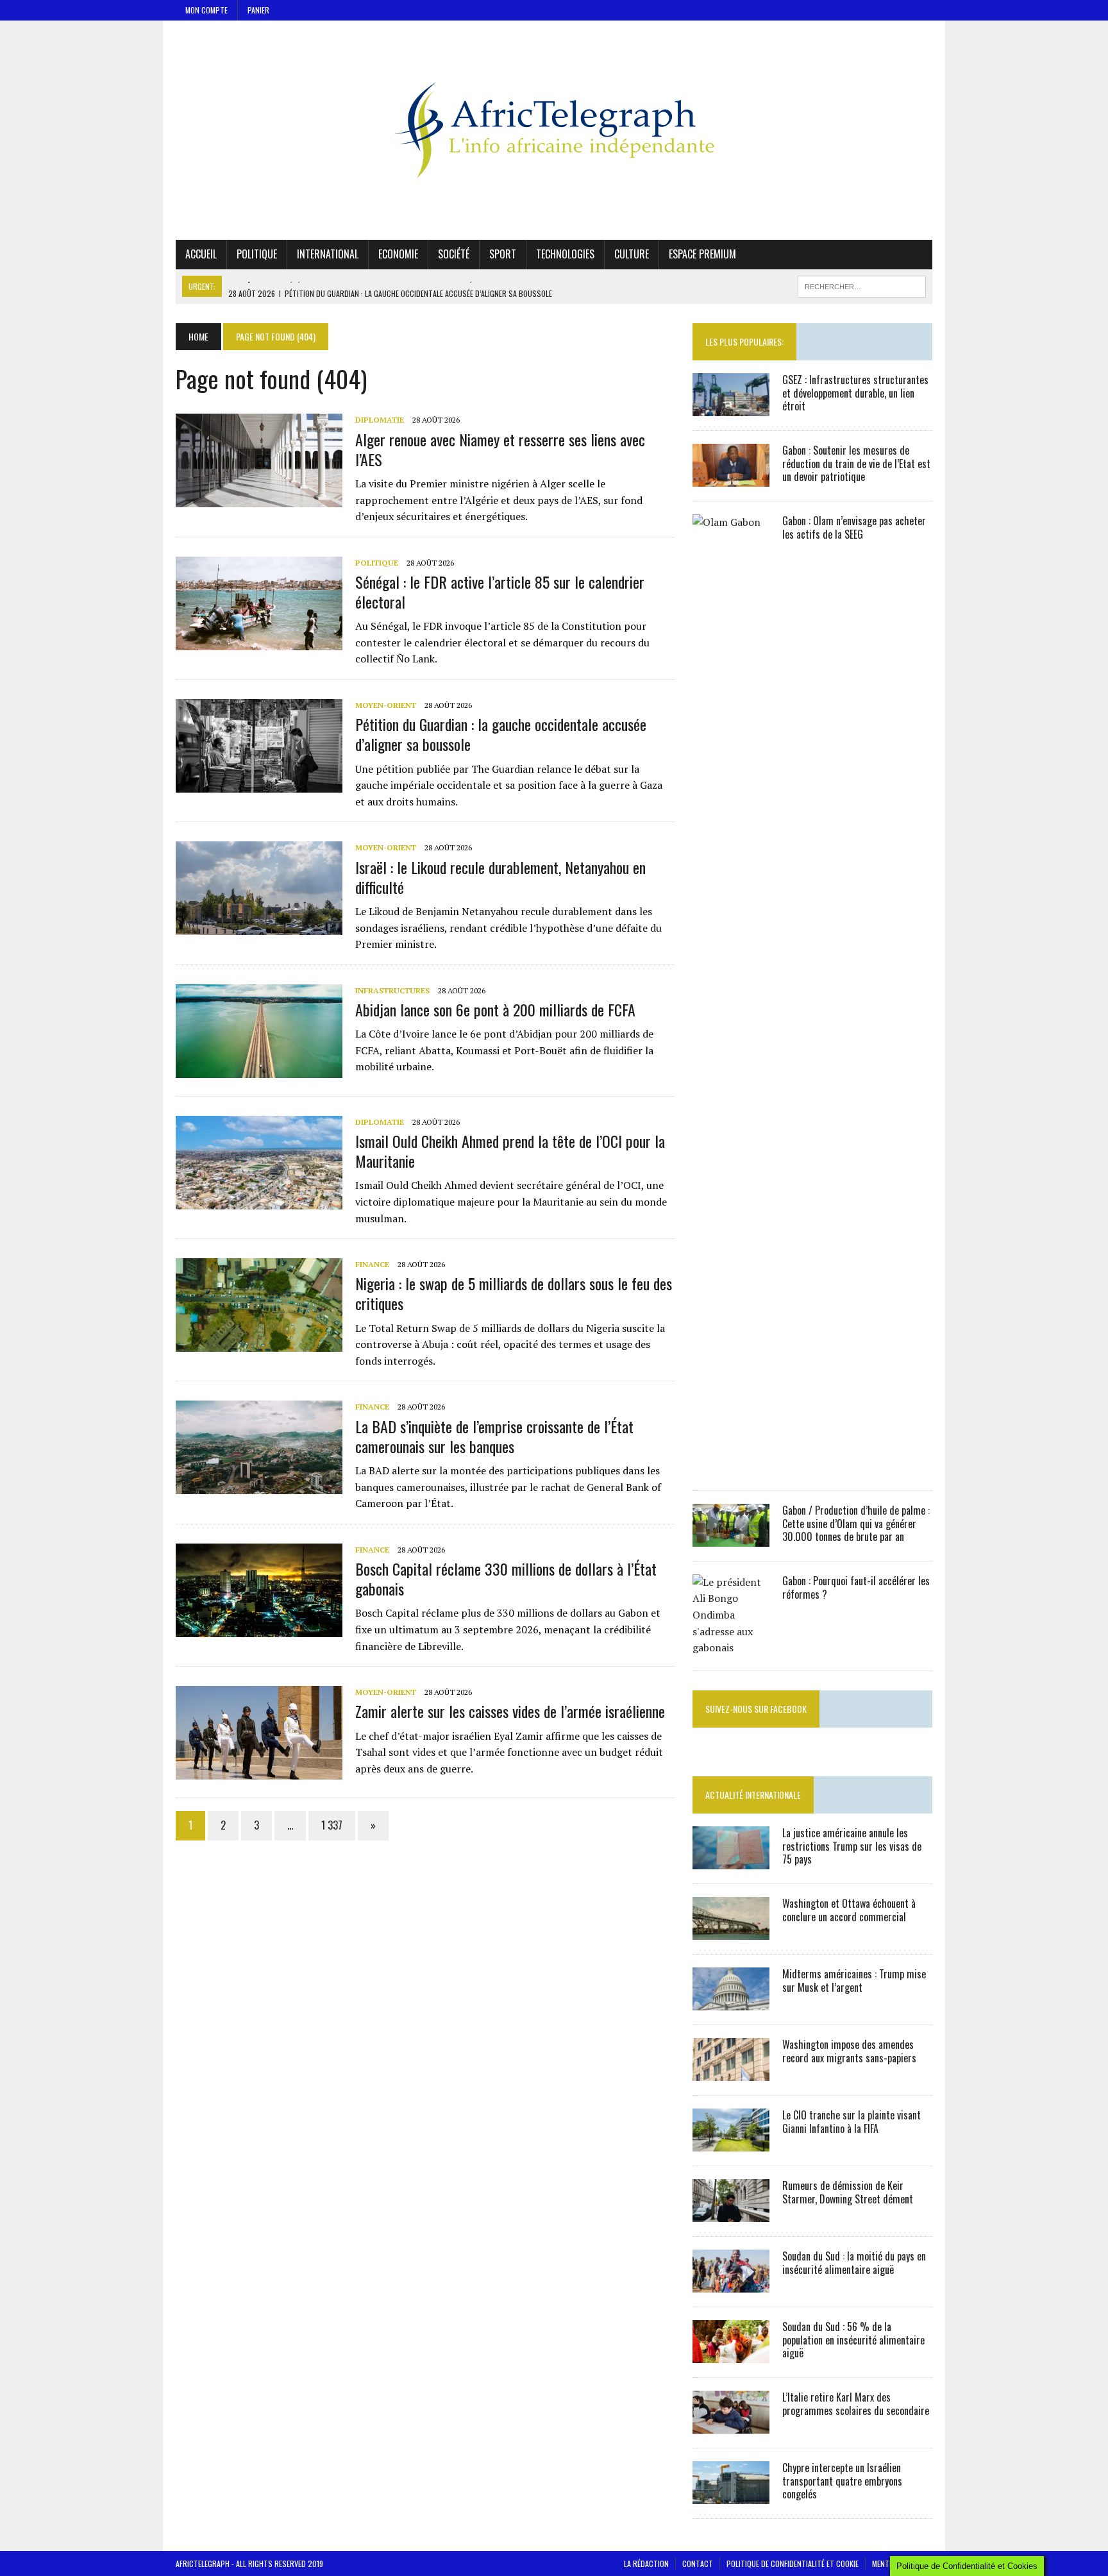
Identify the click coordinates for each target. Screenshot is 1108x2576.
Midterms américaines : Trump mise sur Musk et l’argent (854, 1981)
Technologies (565, 254)
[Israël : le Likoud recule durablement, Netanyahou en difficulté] (259, 927)
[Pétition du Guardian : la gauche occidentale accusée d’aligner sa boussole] (259, 784)
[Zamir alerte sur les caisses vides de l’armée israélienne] (259, 1771)
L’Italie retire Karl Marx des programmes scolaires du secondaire (856, 2404)
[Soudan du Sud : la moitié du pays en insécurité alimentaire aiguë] (731, 2284)
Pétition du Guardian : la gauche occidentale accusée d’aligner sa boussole (501, 734)
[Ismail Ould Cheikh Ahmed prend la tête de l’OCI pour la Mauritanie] (259, 1200)
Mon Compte (206, 10)
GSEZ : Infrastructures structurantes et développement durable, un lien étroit (855, 393)
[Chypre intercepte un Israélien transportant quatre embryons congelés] (731, 2495)
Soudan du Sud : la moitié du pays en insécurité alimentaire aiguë (854, 2263)
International (328, 254)
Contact (698, 2563)
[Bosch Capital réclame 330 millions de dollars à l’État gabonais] (259, 1628)
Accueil (201, 254)
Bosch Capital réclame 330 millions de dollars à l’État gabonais (506, 1578)
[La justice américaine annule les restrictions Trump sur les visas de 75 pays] (731, 1860)
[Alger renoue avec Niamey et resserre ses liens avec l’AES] (259, 499)
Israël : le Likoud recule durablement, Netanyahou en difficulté (500, 877)
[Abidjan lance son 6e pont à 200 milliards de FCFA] (259, 1069)
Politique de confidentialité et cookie (793, 2563)
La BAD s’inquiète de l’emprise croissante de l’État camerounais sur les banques (494, 1436)
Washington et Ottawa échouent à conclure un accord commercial (849, 1910)
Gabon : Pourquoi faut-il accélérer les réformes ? (856, 1587)
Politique (257, 254)
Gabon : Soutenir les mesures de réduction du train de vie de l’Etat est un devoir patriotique (856, 464)
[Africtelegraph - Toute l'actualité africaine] (554, 130)
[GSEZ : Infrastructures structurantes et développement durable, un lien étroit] (731, 407)
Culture (632, 254)
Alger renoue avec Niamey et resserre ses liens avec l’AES (500, 449)
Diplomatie (380, 420)
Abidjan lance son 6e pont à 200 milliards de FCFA (495, 1009)
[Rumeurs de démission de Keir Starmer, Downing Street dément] (731, 2213)
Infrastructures (392, 990)
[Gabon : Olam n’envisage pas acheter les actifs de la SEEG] (731, 1467)
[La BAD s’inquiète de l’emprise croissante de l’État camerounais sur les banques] (259, 1486)
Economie (398, 254)
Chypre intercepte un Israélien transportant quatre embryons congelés (842, 2481)
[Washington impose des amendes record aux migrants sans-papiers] (731, 2072)
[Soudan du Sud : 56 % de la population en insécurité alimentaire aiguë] (731, 2354)
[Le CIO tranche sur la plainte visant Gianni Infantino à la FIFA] (731, 2142)
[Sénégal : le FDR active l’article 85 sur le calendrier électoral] (259, 641)
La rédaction (646, 2563)
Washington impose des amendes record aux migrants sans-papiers (849, 2051)
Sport (503, 254)
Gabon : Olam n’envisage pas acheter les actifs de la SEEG (854, 527)
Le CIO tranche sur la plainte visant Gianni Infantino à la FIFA (852, 2122)
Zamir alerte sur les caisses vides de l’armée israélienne (510, 1711)
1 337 (332, 1825)
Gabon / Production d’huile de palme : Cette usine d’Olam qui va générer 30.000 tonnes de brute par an (856, 1524)
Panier (258, 10)
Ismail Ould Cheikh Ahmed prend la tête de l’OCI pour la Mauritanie (510, 1151)
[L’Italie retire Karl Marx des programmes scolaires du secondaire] (731, 2425)
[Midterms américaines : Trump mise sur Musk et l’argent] (731, 2001)
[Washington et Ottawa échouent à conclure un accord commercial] (731, 1931)
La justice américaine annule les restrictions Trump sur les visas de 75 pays (852, 1846)
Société (454, 254)
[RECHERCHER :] (862, 285)
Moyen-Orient (386, 705)
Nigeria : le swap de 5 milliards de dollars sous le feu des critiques (514, 1293)
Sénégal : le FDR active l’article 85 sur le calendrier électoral (500, 592)
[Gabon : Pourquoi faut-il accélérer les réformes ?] (731, 1647)
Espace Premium (702, 254)
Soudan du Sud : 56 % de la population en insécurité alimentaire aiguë (853, 2340)
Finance (372, 1264)
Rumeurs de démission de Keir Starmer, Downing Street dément (848, 2192)
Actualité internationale (753, 1795)
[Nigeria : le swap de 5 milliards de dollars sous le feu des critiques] (259, 1343)
